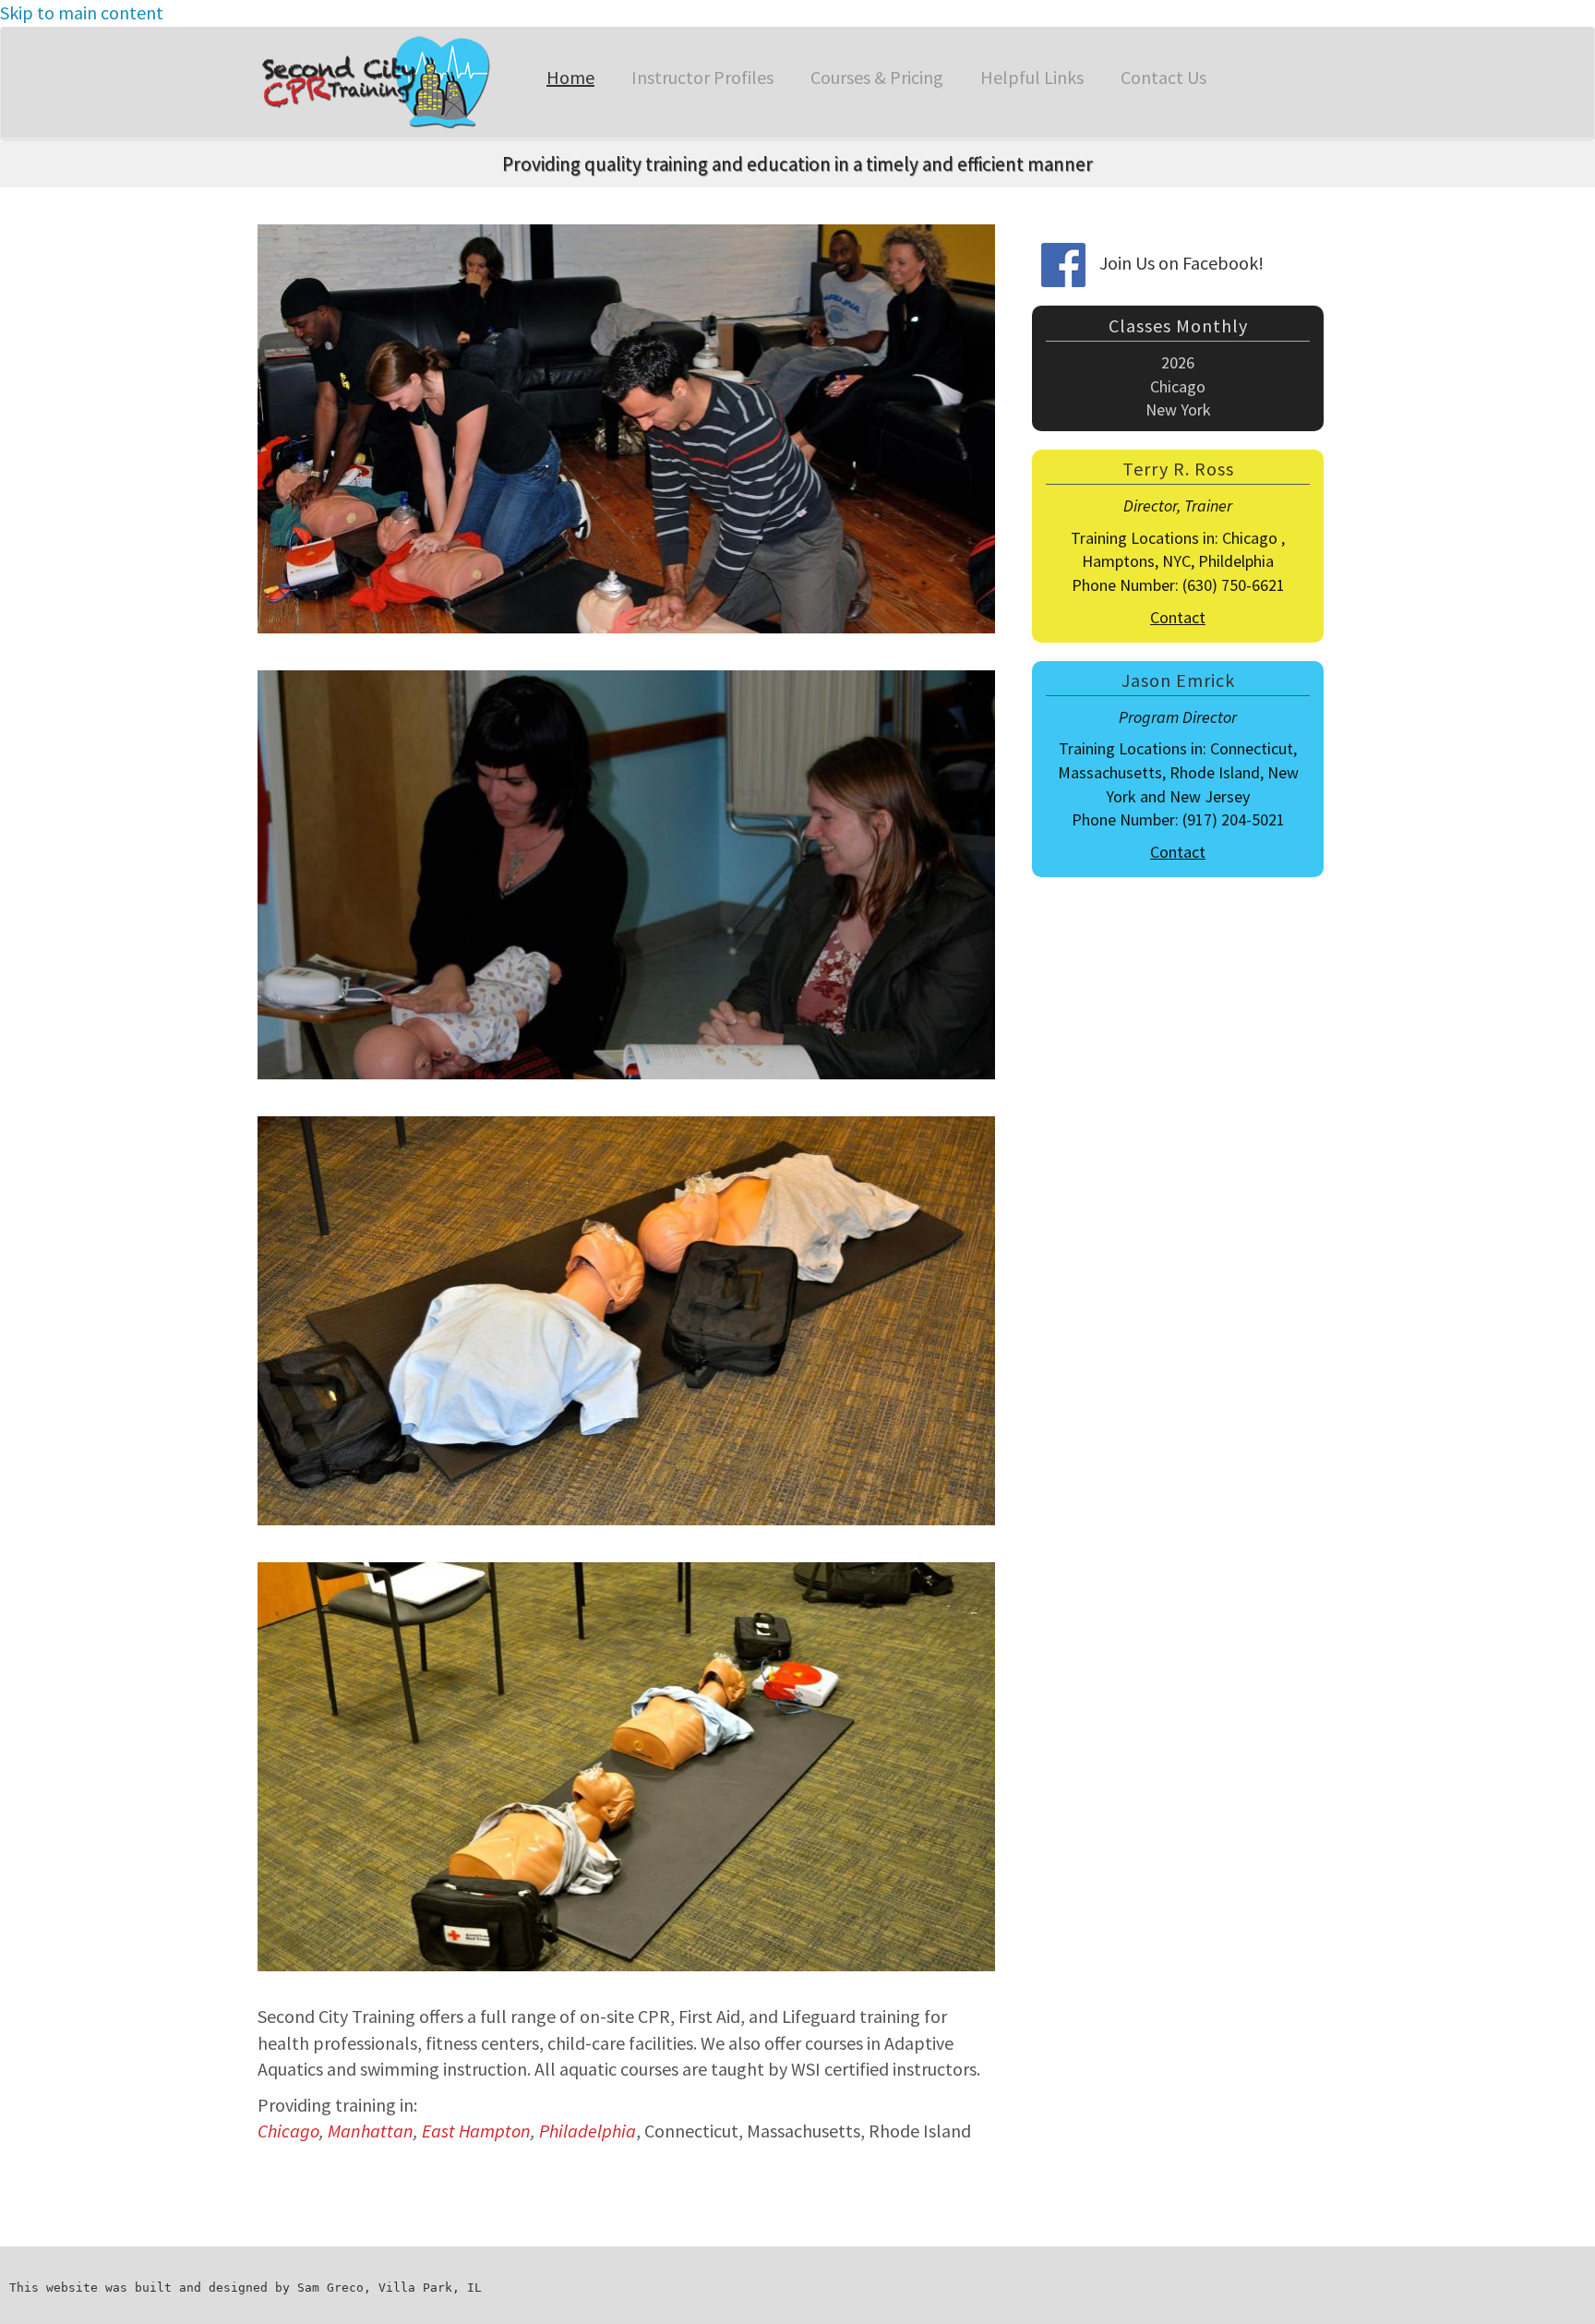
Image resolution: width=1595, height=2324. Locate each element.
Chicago (288, 2131)
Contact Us (1163, 77)
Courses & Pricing (877, 77)
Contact (1178, 617)
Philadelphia (588, 2131)
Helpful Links (1032, 77)
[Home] (381, 82)
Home (570, 77)
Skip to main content (82, 12)
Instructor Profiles (702, 77)
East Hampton (476, 2131)
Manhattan (371, 2131)
